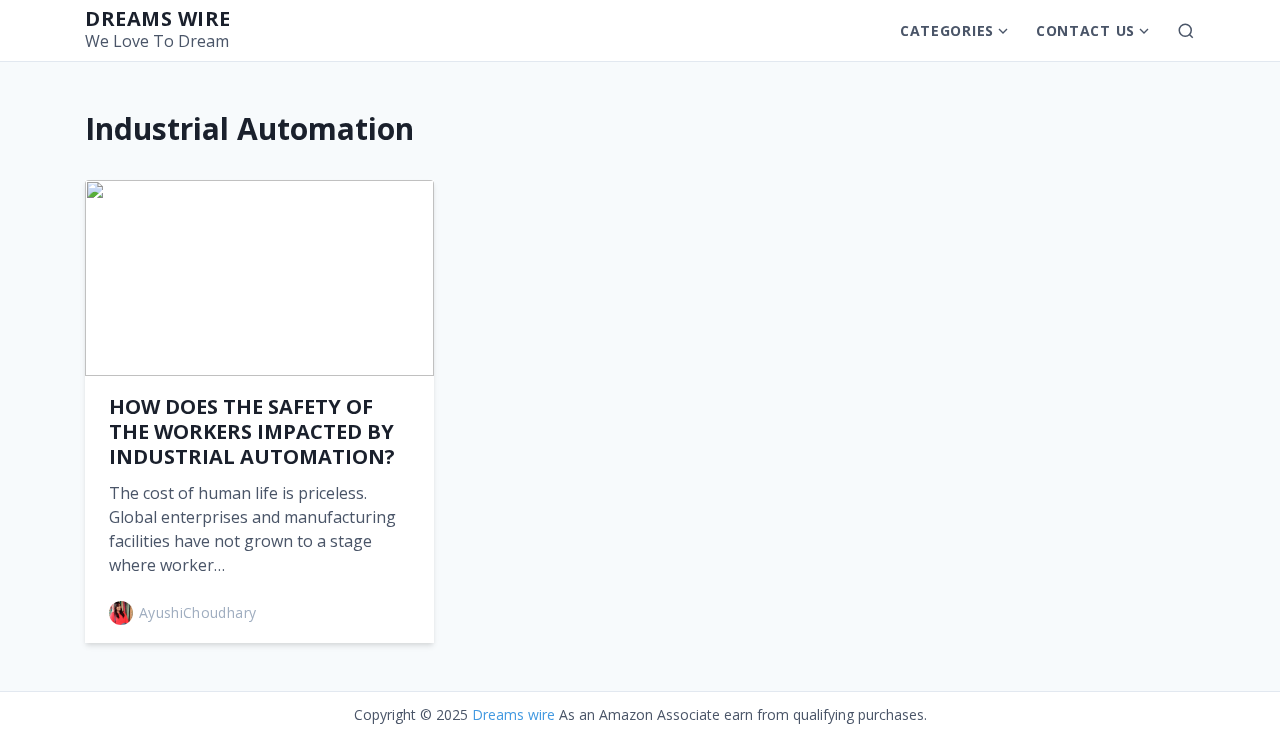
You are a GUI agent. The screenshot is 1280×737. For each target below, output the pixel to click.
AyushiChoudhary (197, 612)
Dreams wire (158, 18)
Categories (947, 30)
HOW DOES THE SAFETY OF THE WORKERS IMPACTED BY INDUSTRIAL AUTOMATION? (252, 431)
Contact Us (1085, 30)
